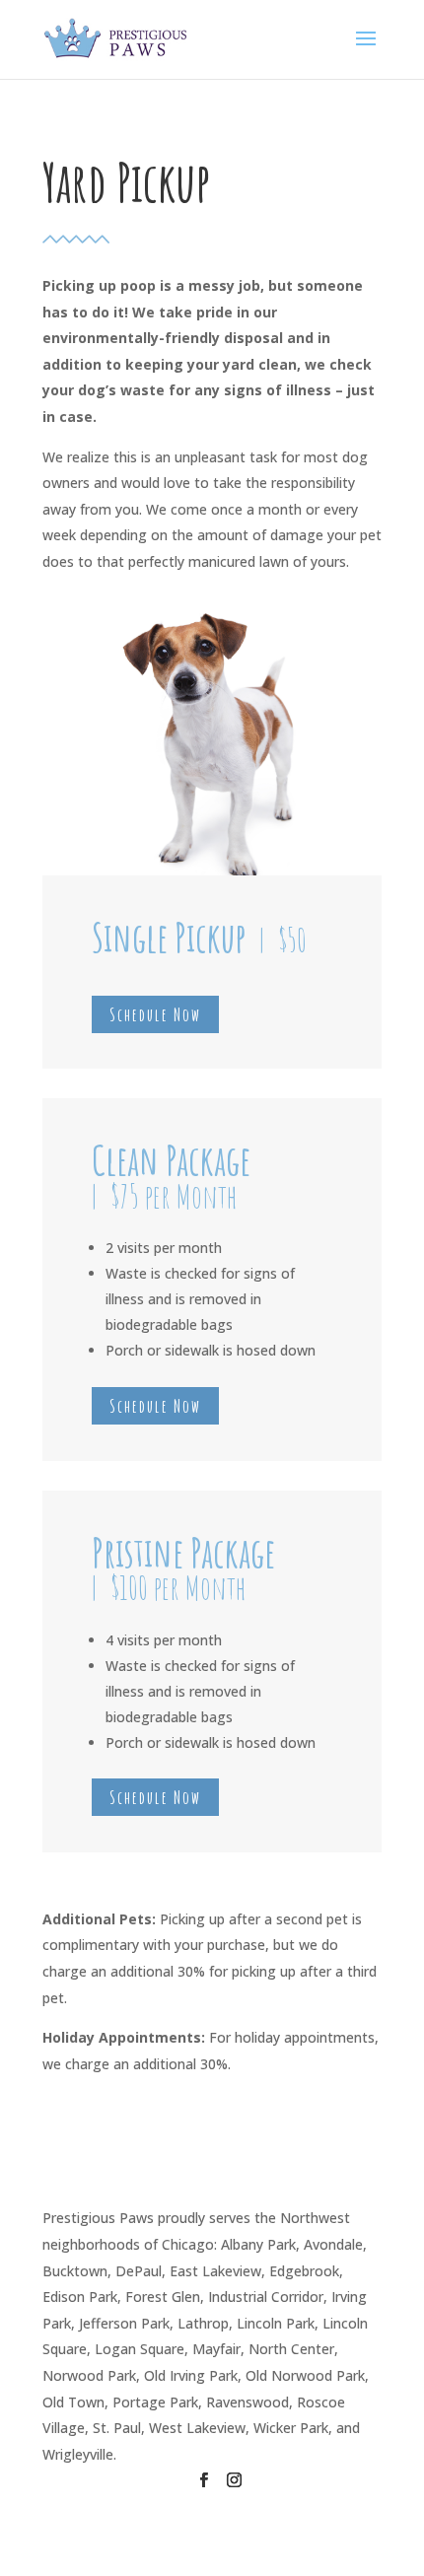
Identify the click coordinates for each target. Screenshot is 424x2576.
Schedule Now (155, 1014)
